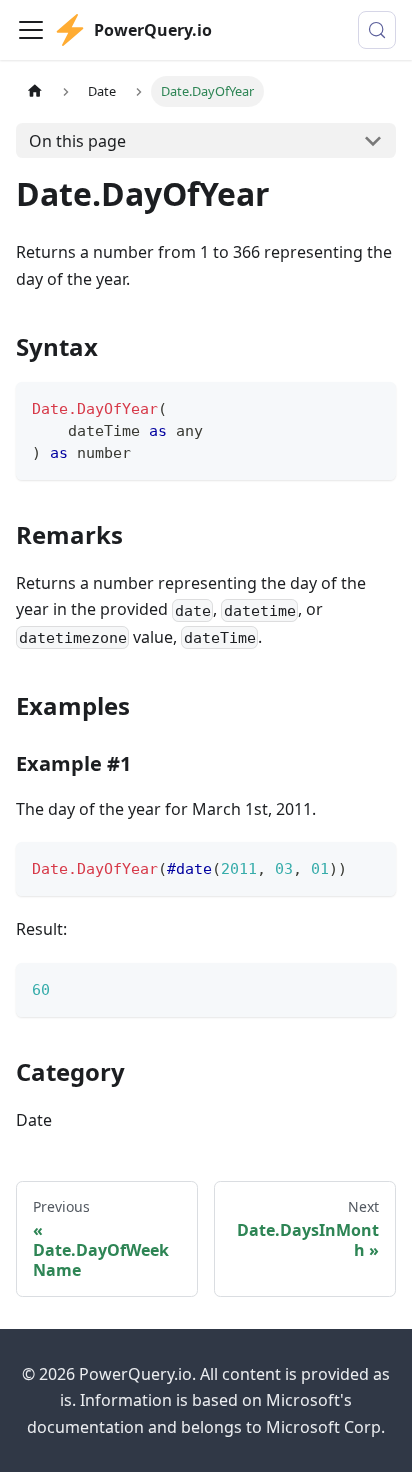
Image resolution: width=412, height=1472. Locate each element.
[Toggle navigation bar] (31, 30)
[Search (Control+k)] (377, 30)
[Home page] (35, 91)
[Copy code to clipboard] (371, 406)
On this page (77, 141)
